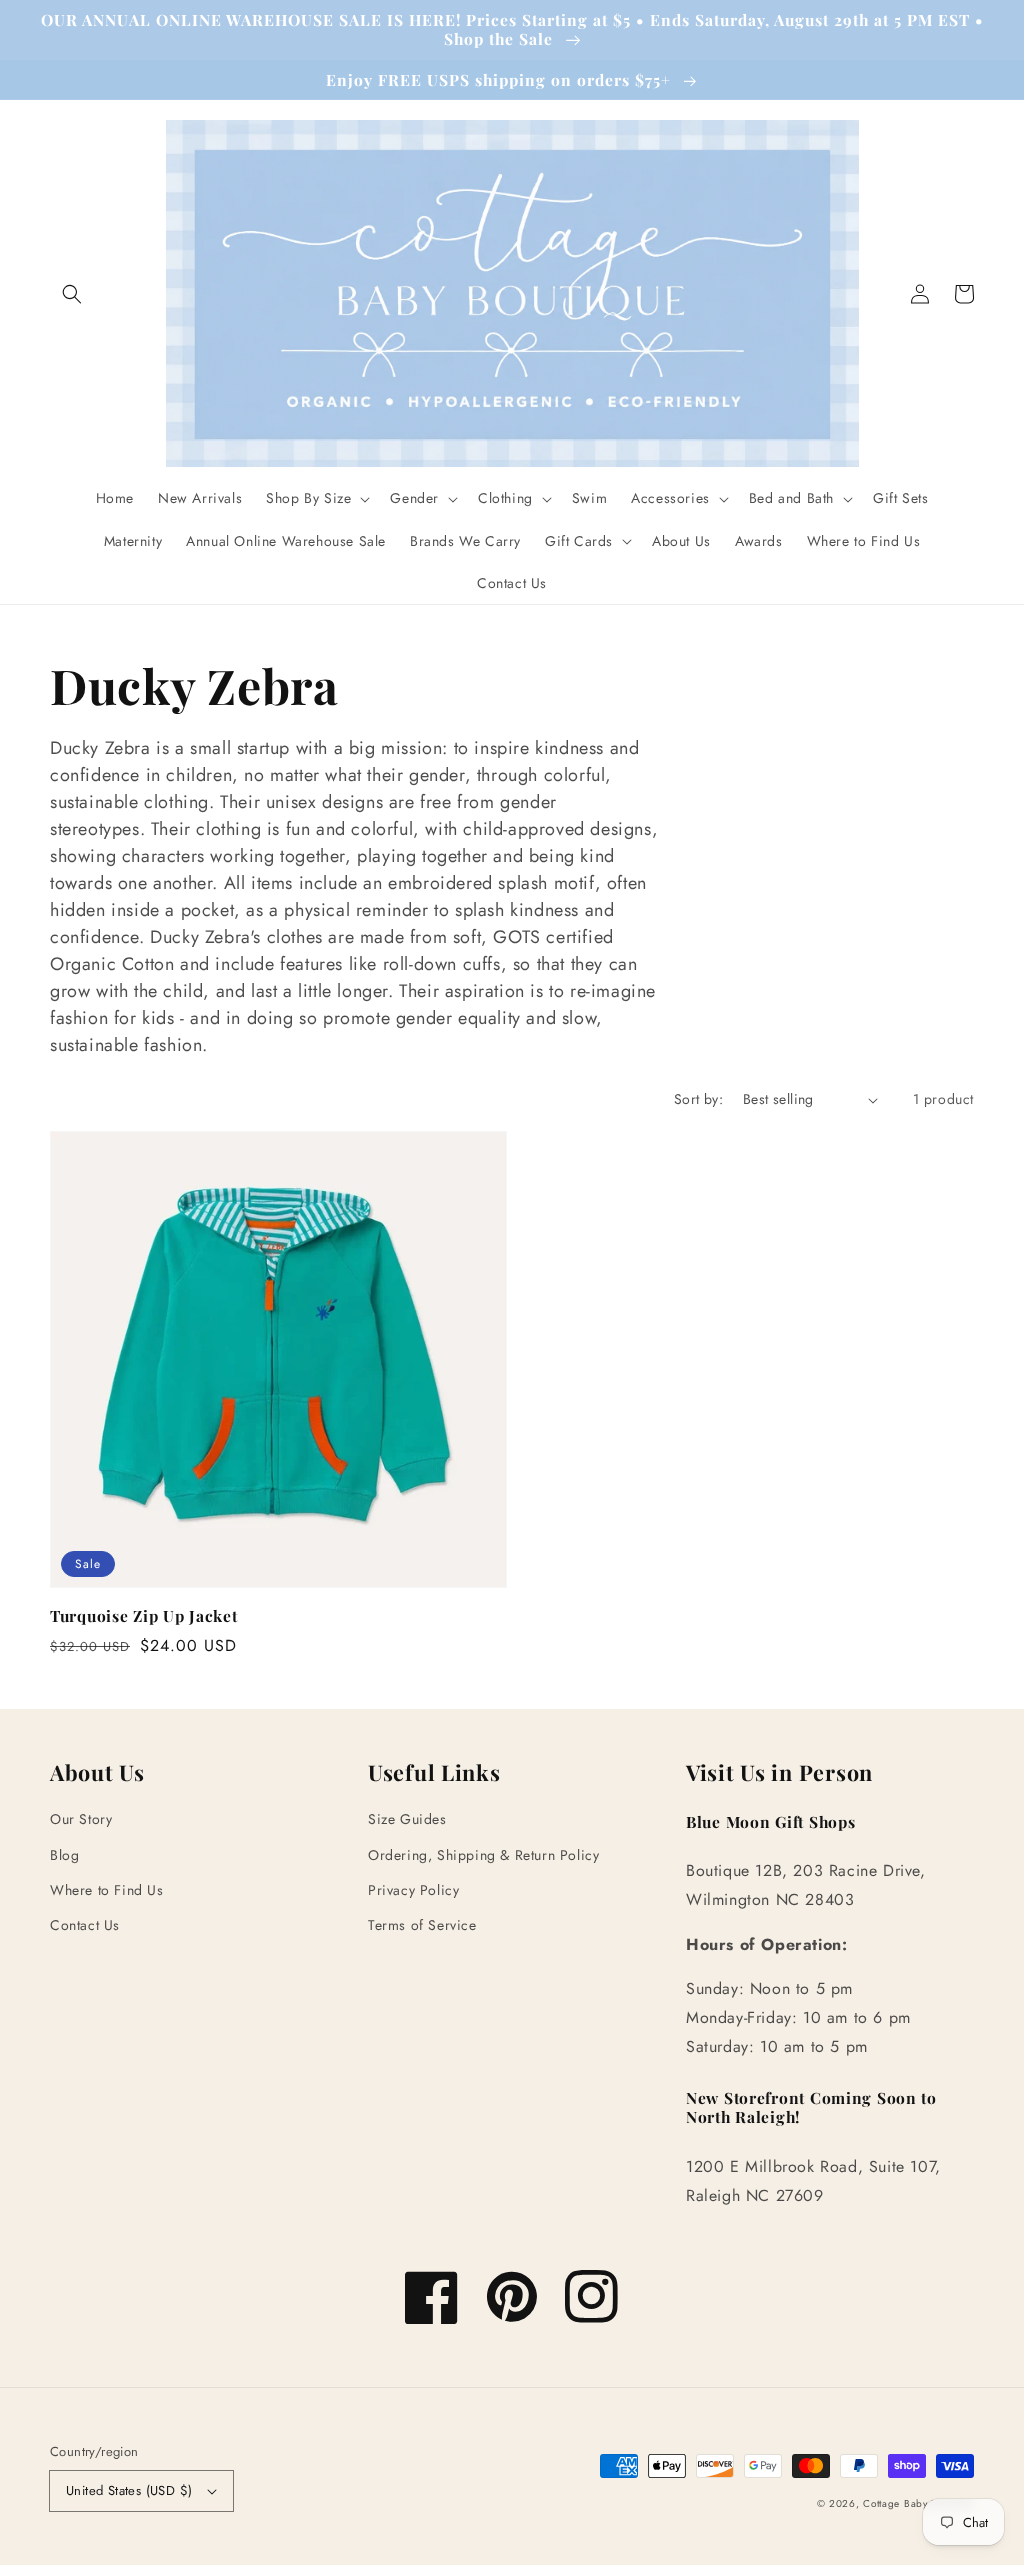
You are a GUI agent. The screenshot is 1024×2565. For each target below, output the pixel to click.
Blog (64, 1855)
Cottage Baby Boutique (918, 2503)
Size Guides (407, 1819)
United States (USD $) (129, 2490)
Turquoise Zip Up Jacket (144, 1615)
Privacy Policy (413, 1890)
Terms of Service (422, 1925)
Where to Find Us (107, 1890)
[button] (72, 294)
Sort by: (698, 1099)
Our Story (81, 1819)
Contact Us (85, 1925)
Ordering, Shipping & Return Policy (483, 1855)
